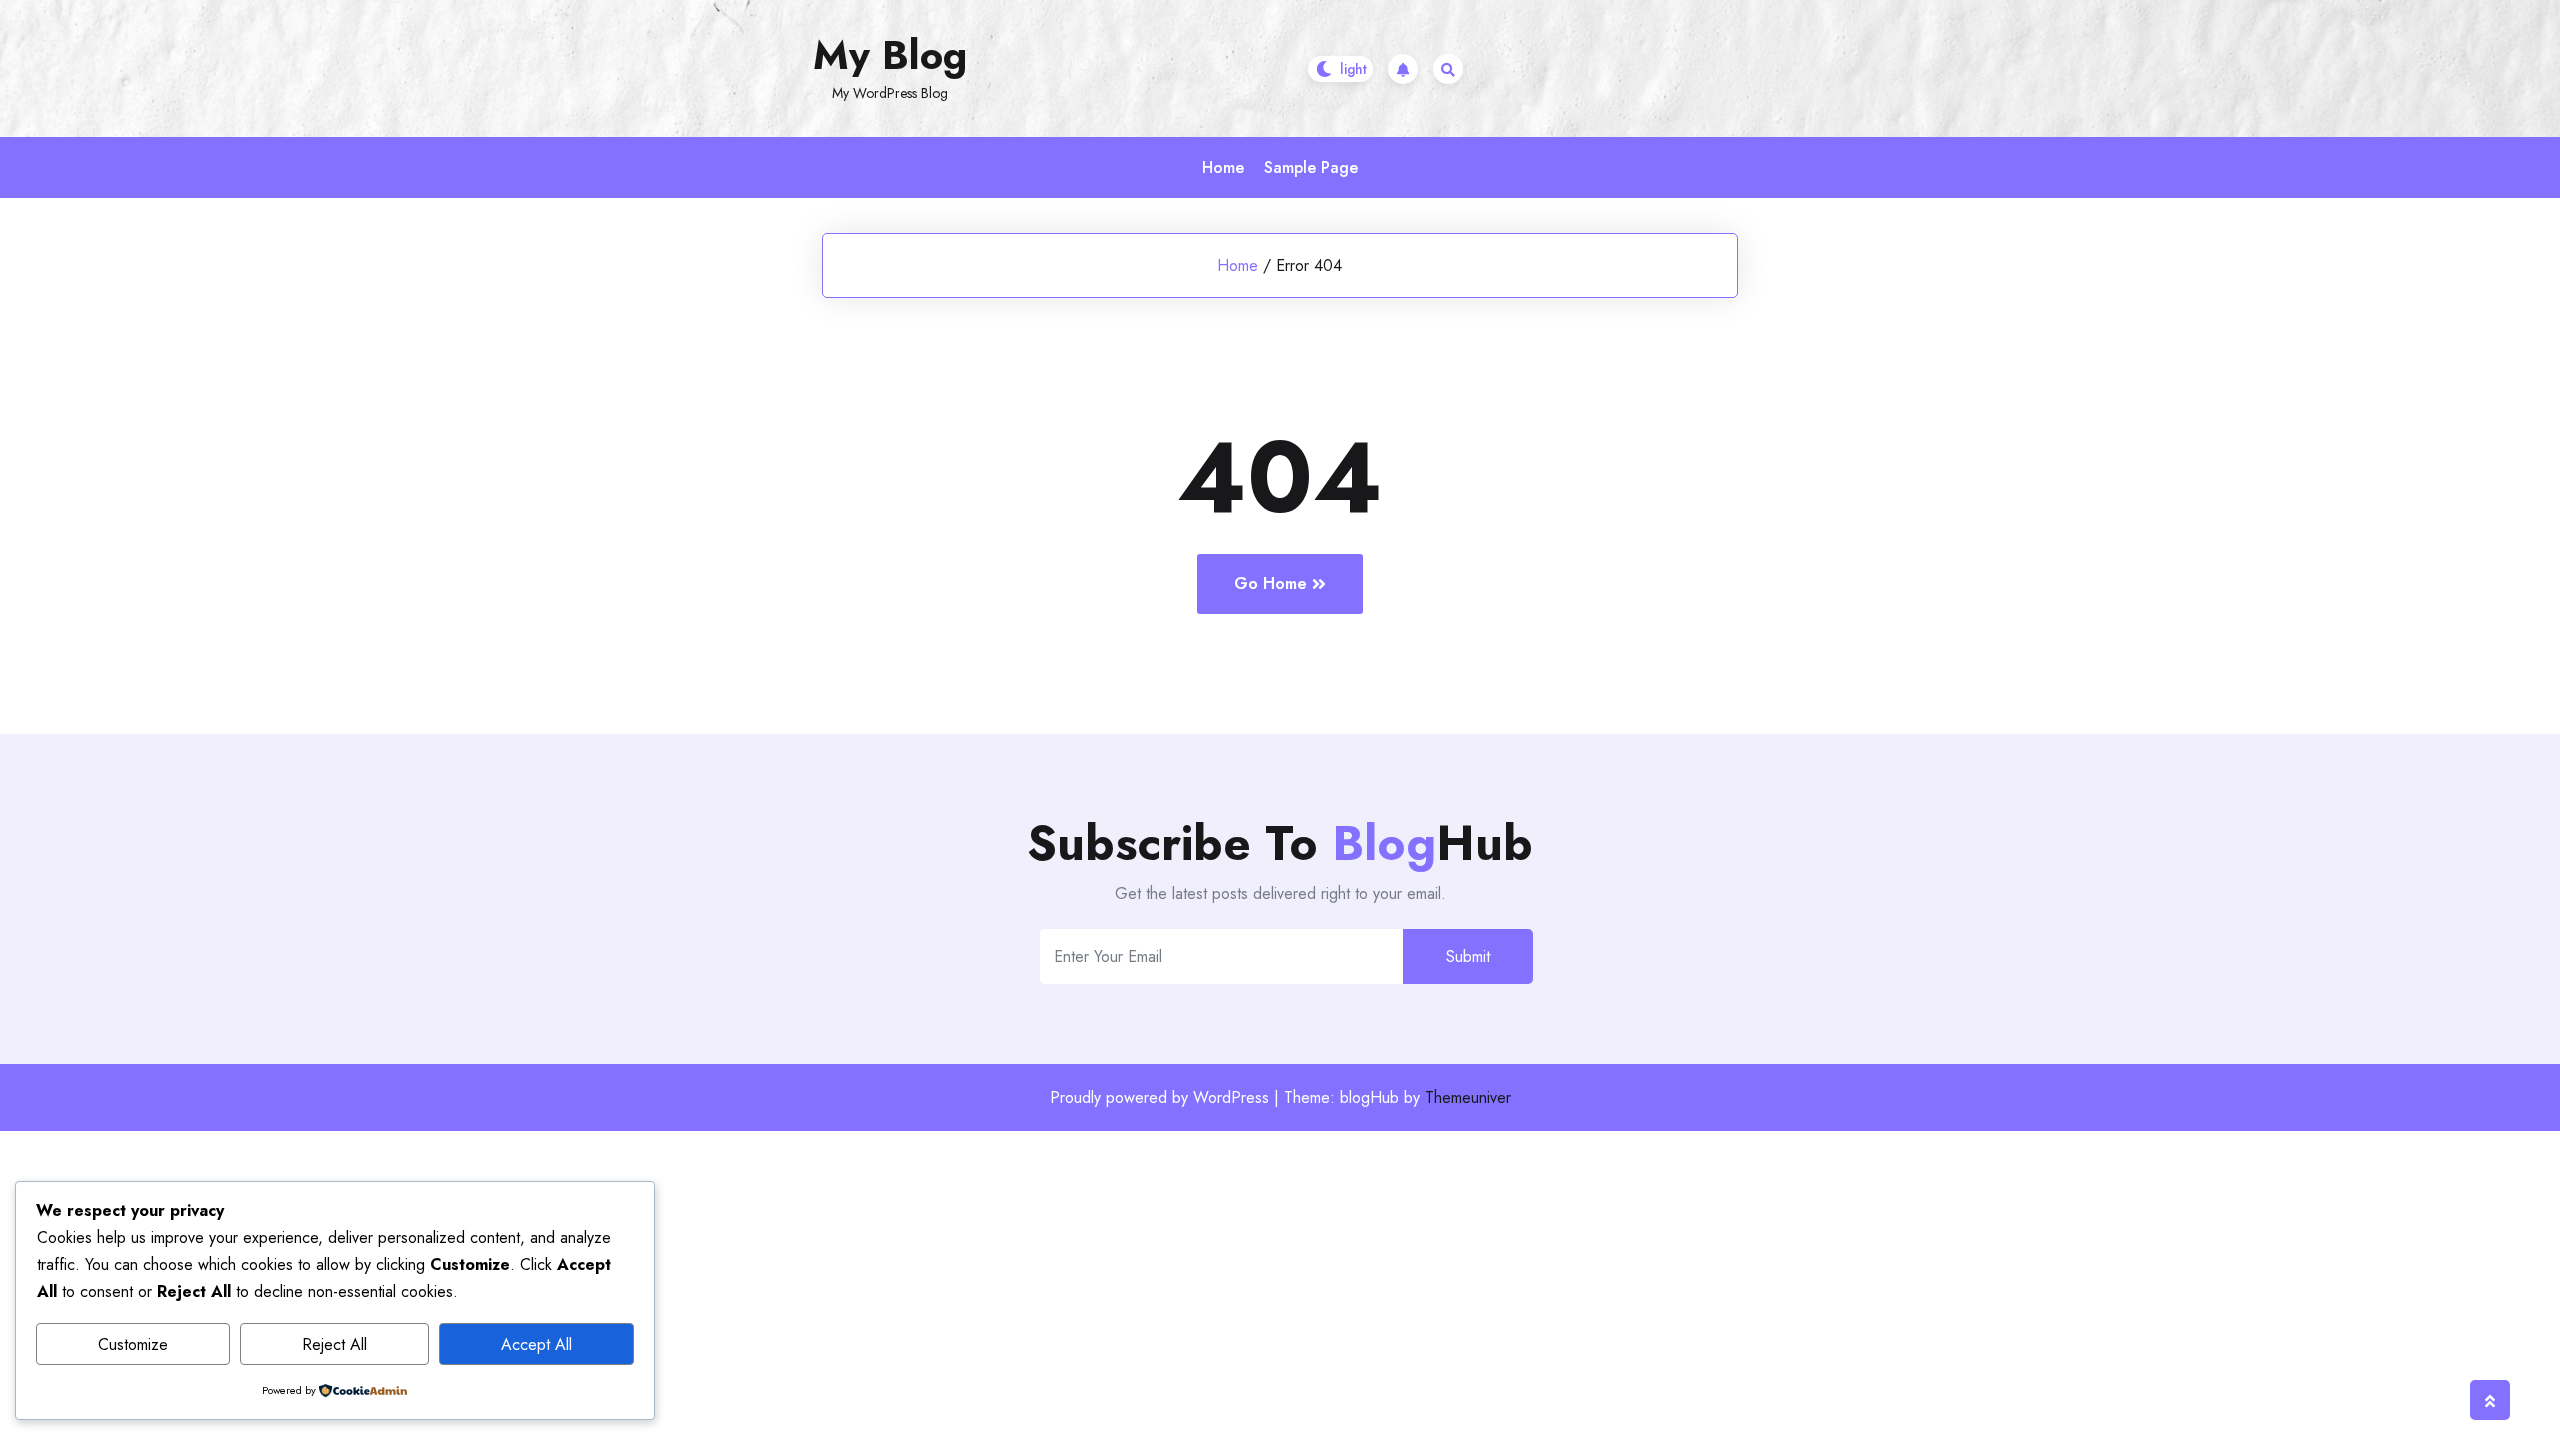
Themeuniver (1468, 1097)
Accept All (536, 1344)
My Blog (890, 55)
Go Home (1270, 583)
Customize (133, 1344)
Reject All (334, 1344)
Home (1223, 167)
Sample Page (1311, 167)
